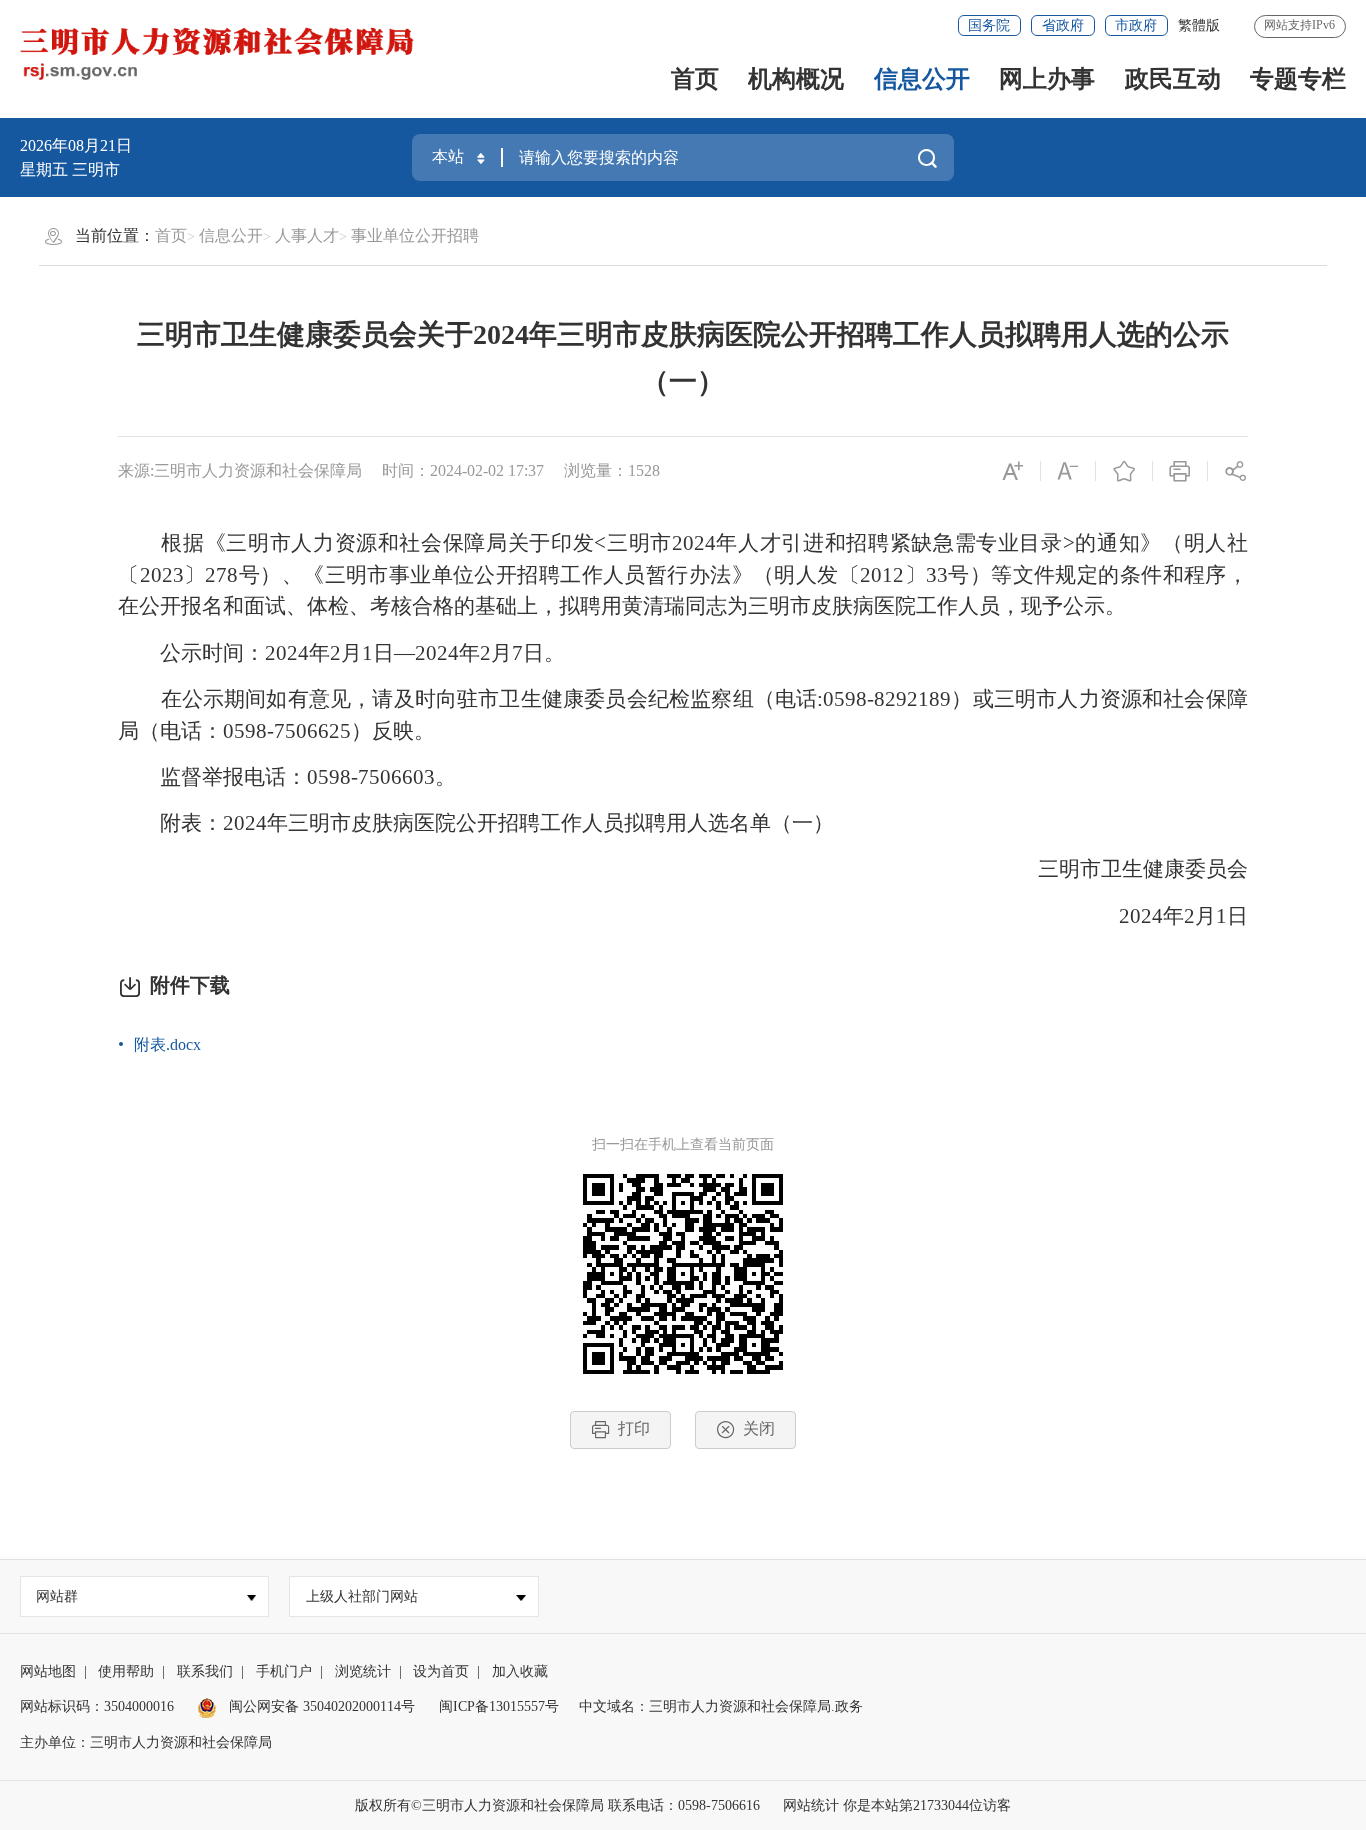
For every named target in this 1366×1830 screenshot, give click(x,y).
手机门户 (284, 1671)
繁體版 (1199, 25)
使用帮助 (126, 1671)
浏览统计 (363, 1671)
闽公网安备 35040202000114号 (320, 1706)
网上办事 (1047, 79)
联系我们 (205, 1671)
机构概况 (796, 79)
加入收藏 (520, 1671)
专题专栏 (1298, 79)
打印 (634, 1428)
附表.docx (167, 1044)
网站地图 (48, 1671)
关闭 (759, 1428)
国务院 (989, 25)
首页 (695, 79)
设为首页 (441, 1671)
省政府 (1063, 25)
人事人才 (307, 235)
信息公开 (922, 79)
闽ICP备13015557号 (499, 1706)
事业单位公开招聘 (415, 235)
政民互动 (1173, 79)
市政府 (1136, 25)
